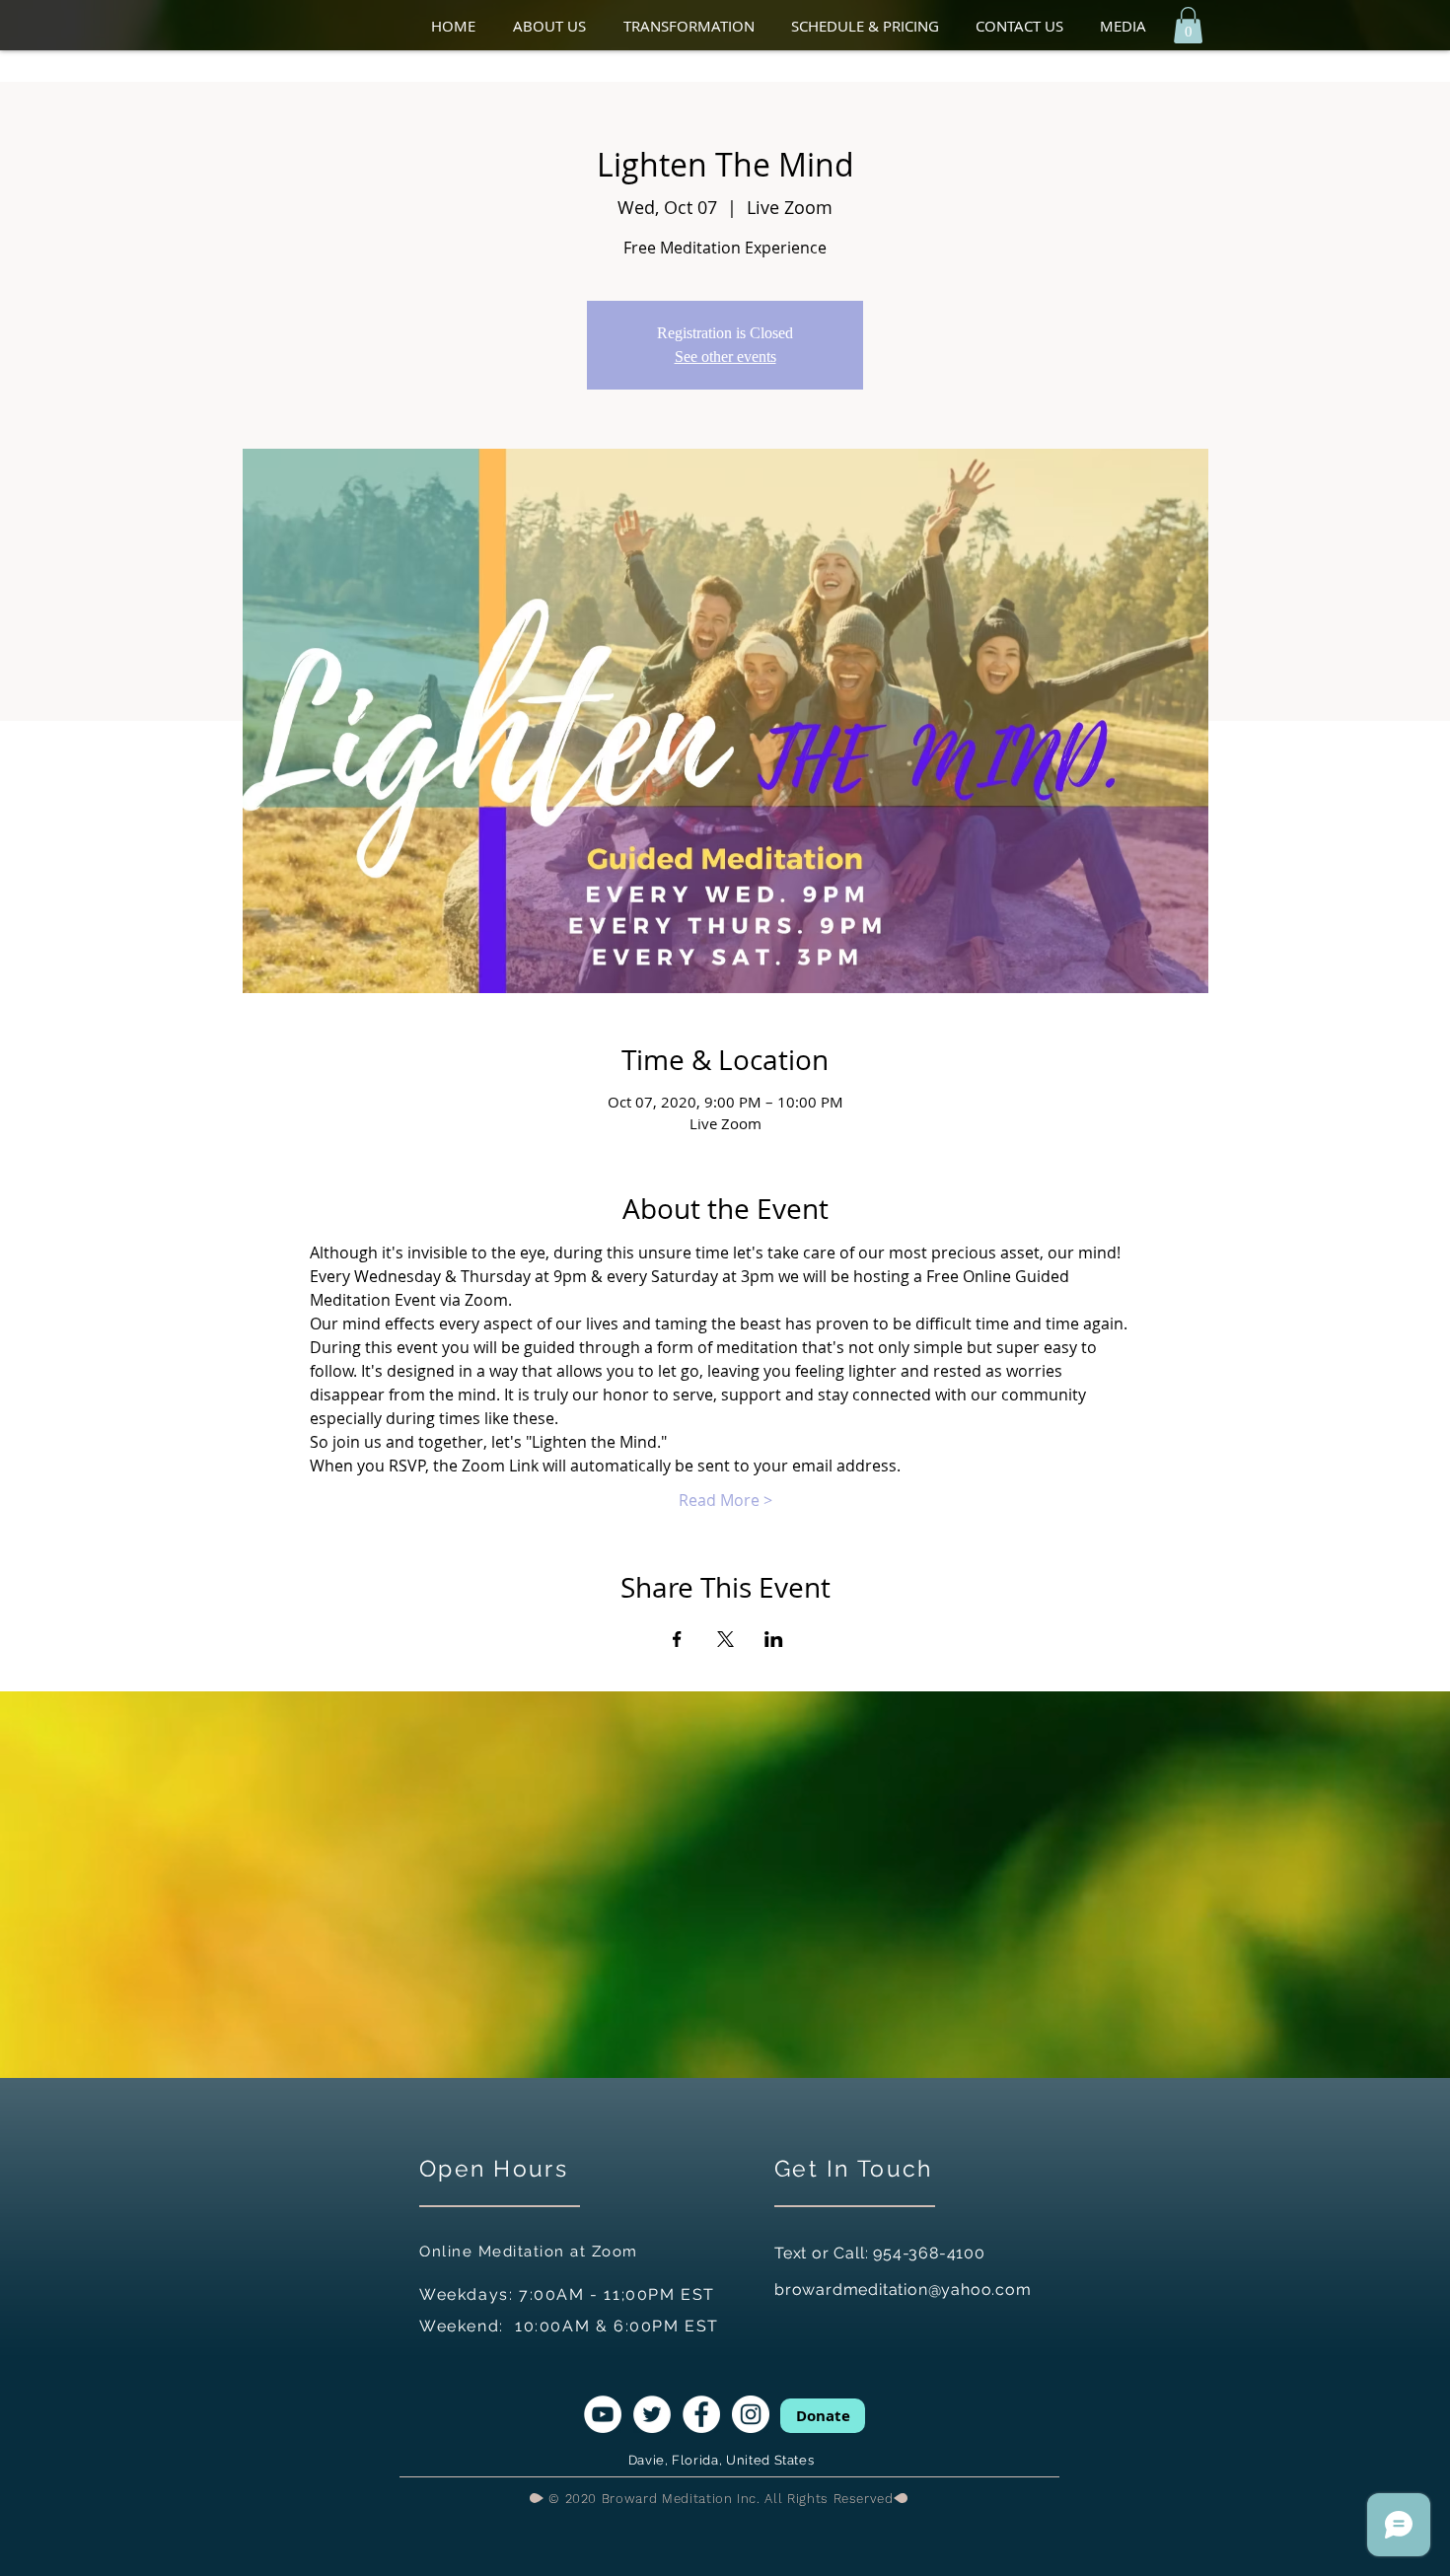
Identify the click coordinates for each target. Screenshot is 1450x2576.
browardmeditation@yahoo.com (903, 2290)
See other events (725, 357)
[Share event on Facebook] (677, 1639)
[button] (558, 26)
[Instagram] (751, 2414)
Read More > (725, 1500)
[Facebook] (701, 2414)
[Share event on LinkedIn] (774, 1639)
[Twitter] (652, 2414)
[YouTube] (603, 2414)
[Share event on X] (725, 1639)
